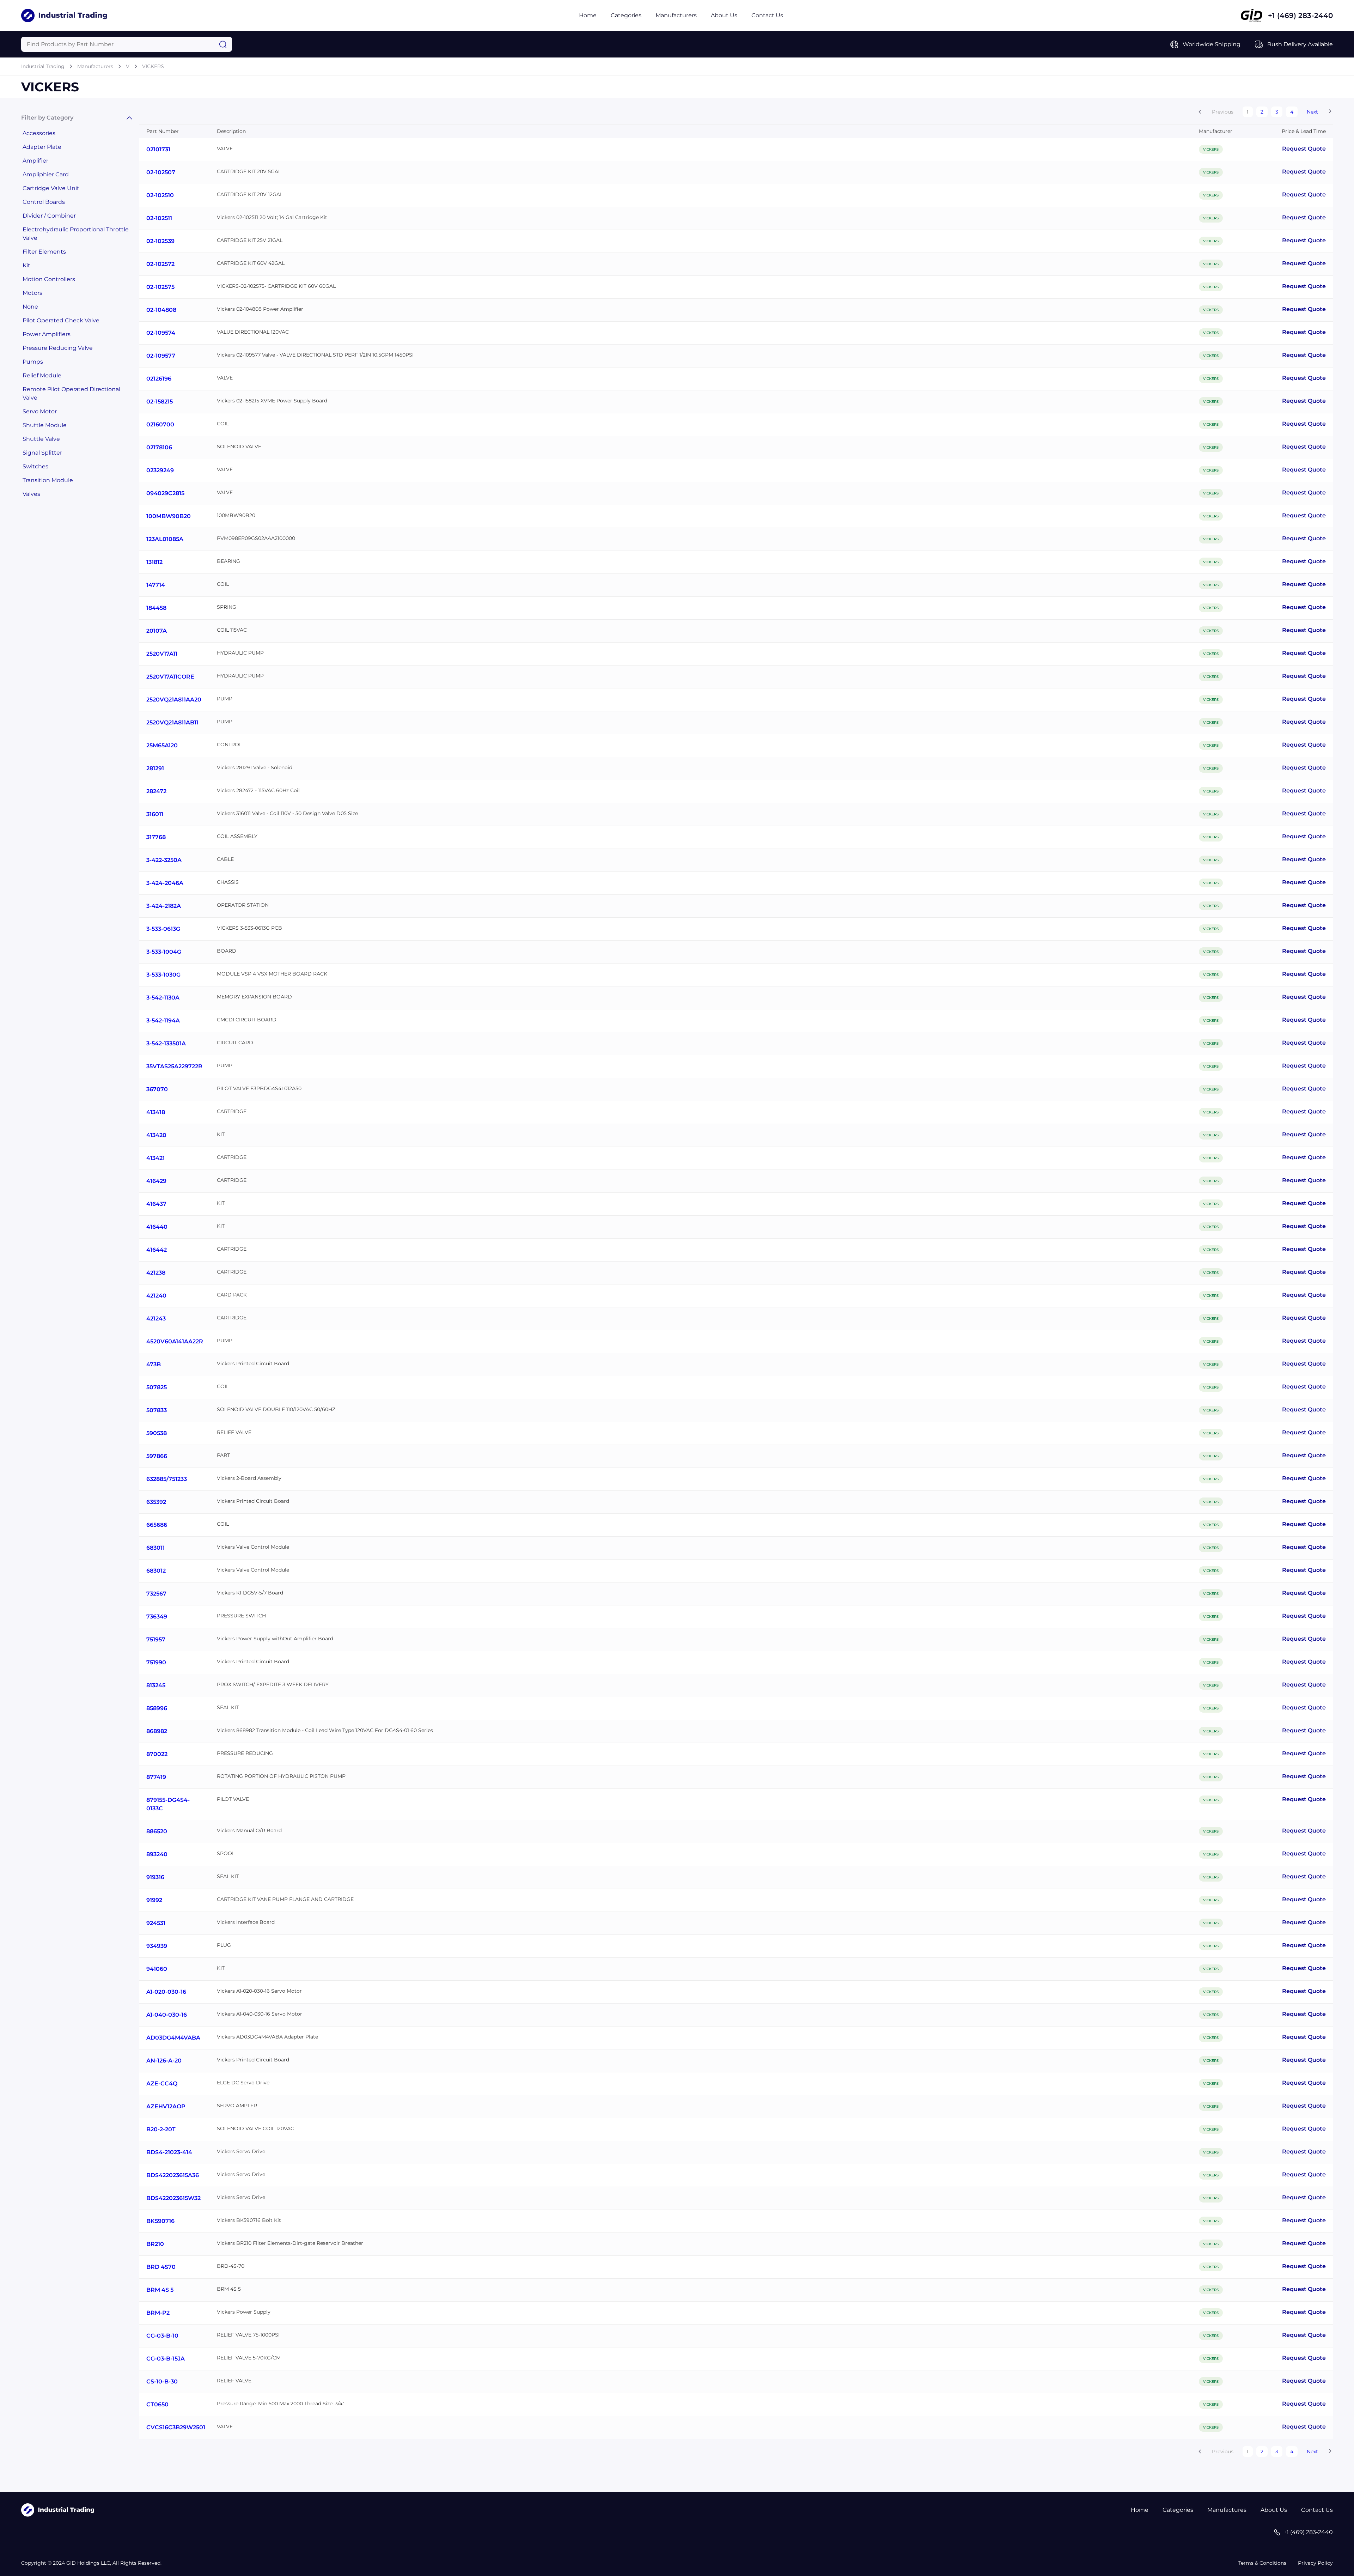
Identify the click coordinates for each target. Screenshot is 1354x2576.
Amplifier (35, 161)
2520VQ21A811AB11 (172, 722)
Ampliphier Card (46, 174)
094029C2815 (165, 493)
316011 (155, 814)
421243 (156, 1319)
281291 (155, 768)
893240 (157, 1854)
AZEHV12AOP (166, 2106)
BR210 (155, 2244)
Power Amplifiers (47, 334)
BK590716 (160, 2221)
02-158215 (160, 402)
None (30, 307)
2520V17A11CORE (170, 677)
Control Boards (44, 202)
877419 (156, 1777)
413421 (155, 1158)
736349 (157, 1617)
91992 (154, 1900)
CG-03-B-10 (162, 2336)
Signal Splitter (42, 453)
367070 (157, 1089)
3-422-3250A (164, 860)
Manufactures (1227, 2510)
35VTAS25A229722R (174, 1066)
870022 (157, 1754)
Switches (35, 466)
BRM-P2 (158, 2313)
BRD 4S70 (161, 2267)
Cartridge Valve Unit (51, 188)
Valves (31, 494)
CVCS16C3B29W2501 (176, 2427)
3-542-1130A (163, 998)
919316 (155, 1877)
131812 (154, 562)
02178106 (159, 447)
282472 (156, 791)
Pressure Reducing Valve (58, 348)
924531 (156, 1923)
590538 (157, 1433)
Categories (626, 15)
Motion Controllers (49, 279)
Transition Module (48, 480)
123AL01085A (165, 539)
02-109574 (161, 333)
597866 (157, 1456)
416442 (157, 1250)
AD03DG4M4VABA (173, 2038)
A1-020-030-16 (166, 1992)
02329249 (160, 470)
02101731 (158, 149)
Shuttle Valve (41, 439)
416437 (156, 1204)
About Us (724, 15)
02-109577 (161, 356)
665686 (157, 1525)
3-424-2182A (164, 906)
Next (1312, 112)
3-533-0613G (163, 929)
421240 (156, 1296)
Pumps (33, 362)
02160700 (160, 424)
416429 (156, 1181)
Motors (32, 293)
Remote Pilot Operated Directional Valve (71, 393)
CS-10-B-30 (162, 2381)
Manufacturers (676, 15)
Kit (26, 265)
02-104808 (161, 310)
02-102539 (160, 241)
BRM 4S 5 (160, 2290)
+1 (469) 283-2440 (1300, 16)
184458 (156, 608)
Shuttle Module (45, 425)
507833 (157, 1410)
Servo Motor (40, 411)
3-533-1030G (163, 975)
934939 (157, 1946)
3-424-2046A (165, 883)
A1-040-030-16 (167, 2015)
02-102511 (159, 218)
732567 (156, 1594)
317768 (156, 837)
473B (154, 1364)
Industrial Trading (43, 66)
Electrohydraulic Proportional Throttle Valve (76, 234)
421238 (156, 1273)
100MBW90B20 (169, 516)
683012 (156, 1571)
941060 (157, 1969)
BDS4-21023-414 (169, 2152)
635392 (156, 1502)
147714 (156, 585)
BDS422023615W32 (173, 2198)
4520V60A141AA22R (175, 1341)
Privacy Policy (1315, 2563)
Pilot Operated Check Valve (61, 320)
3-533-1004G (164, 952)
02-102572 (160, 264)
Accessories (39, 133)
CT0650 (157, 2404)
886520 (157, 1831)
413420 (156, 1135)
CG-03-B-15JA (166, 2359)
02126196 (159, 379)
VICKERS (153, 66)
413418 (156, 1112)
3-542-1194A (163, 1020)
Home (588, 15)
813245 (156, 1685)
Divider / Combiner (49, 216)
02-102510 (160, 195)
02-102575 (160, 287)
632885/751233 (167, 1479)
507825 (157, 1387)
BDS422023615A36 (173, 2175)
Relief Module (42, 375)
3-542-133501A (166, 1043)
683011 (155, 1548)
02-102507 (161, 172)
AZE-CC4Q (162, 2083)
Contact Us (767, 15)
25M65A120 (162, 745)
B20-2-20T (161, 2129)
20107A (157, 631)
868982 (157, 1731)
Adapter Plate (42, 147)
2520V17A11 (162, 654)
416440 (157, 1227)
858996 (157, 1708)
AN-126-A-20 (164, 2061)
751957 (156, 1639)
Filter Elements (44, 252)
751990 (156, 1662)
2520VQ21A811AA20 (174, 700)
